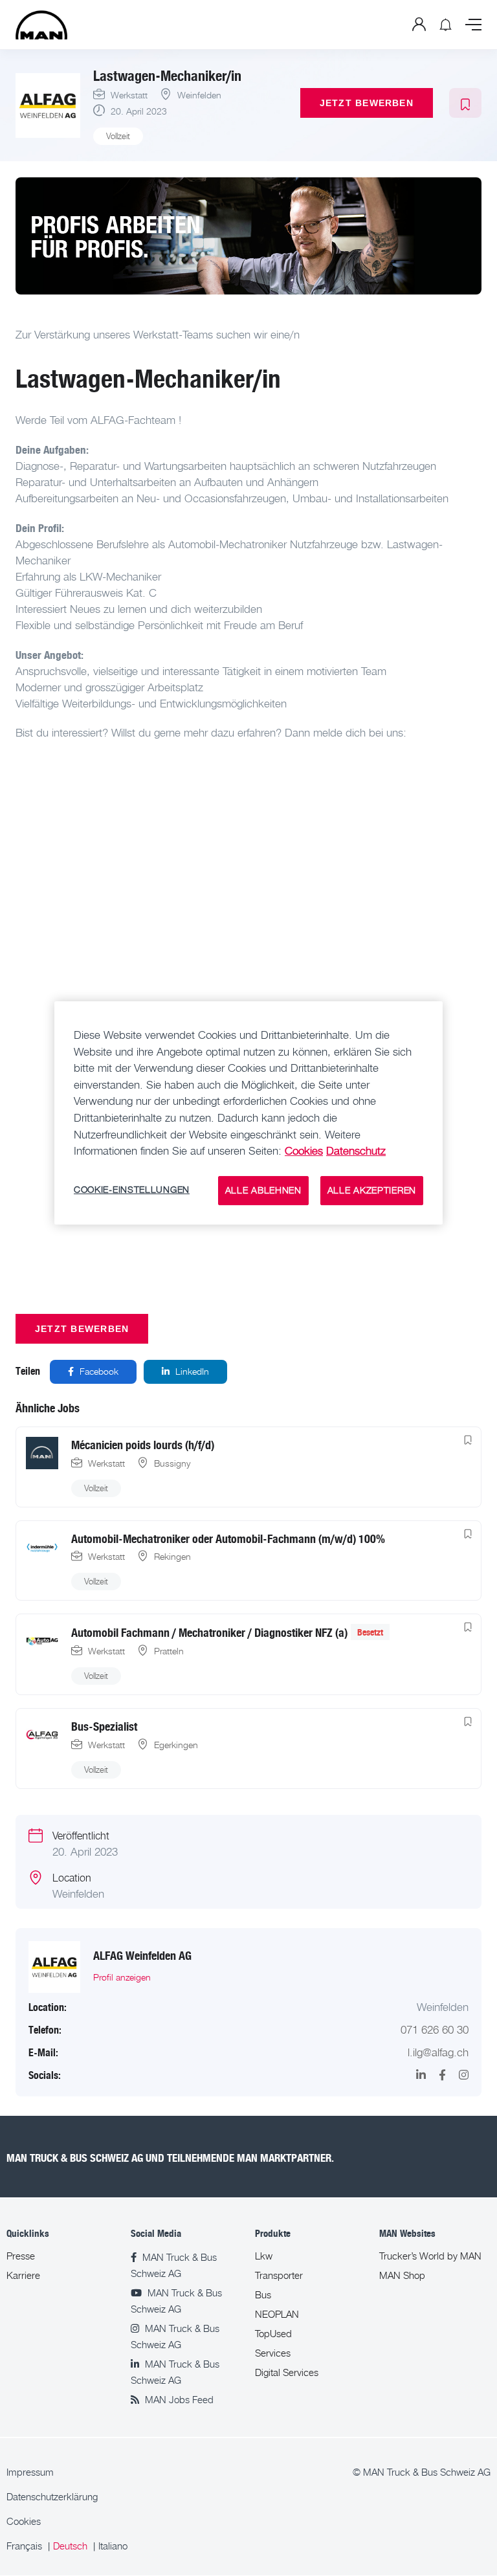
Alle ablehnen (263, 1190)
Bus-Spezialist (104, 1726)
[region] (248, 1113)
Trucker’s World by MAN (430, 2256)
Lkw (264, 2256)
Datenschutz (356, 1151)
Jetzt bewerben (367, 103)
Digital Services (287, 2372)
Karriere (23, 2275)
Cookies (24, 2521)
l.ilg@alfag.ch (438, 2052)
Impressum (30, 2472)
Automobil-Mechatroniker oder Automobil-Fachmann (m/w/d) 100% (228, 1538)
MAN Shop (402, 2275)
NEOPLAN (277, 2314)
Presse (21, 2256)
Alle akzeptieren (372, 1190)
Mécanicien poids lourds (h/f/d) (143, 1444)
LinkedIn (191, 1371)
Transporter (279, 2275)
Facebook (98, 1371)
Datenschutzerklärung (52, 2497)
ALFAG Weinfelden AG (142, 1955)
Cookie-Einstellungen (132, 1190)
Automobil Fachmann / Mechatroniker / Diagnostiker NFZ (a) (209, 1632)
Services (273, 2353)
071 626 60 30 (435, 2030)
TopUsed (273, 2334)
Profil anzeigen (122, 1977)
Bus (263, 2295)
